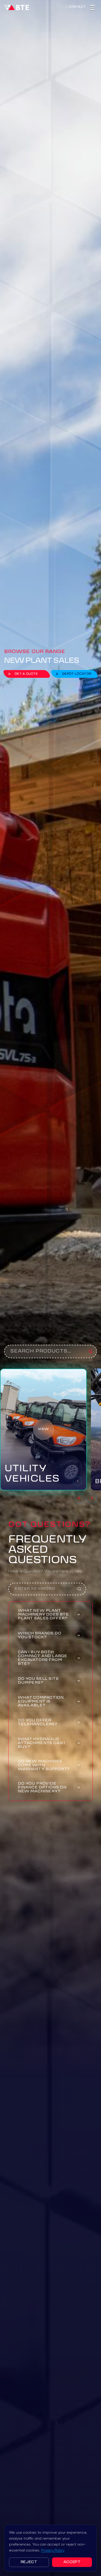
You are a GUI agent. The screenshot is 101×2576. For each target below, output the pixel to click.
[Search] (91, 1351)
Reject (29, 2562)
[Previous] (79, 1499)
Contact (77, 7)
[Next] (92, 1499)
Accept (72, 2562)
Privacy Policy (53, 2550)
